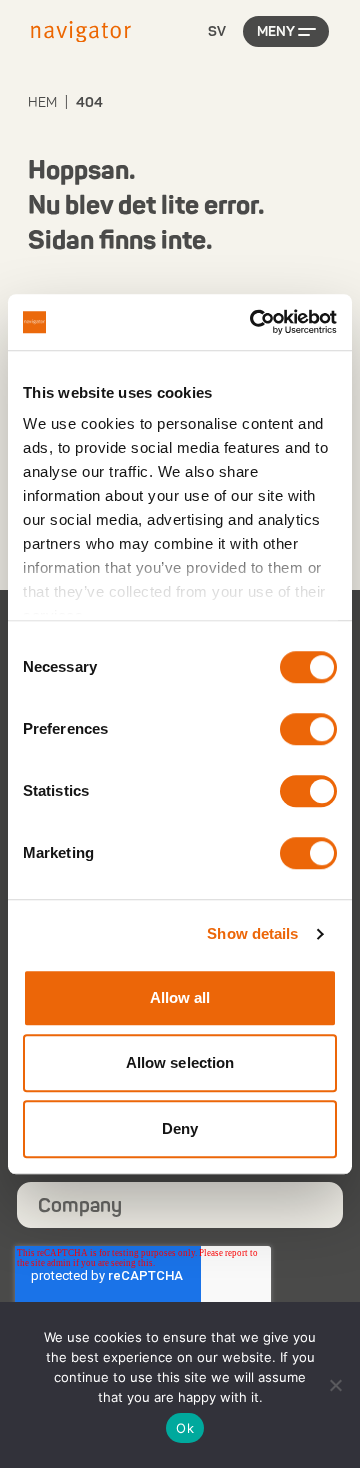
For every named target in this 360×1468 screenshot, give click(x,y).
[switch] (308, 729)
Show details (252, 933)
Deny (180, 1128)
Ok (185, 1428)
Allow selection (180, 1062)
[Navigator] (81, 31)
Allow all (180, 997)
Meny (276, 31)
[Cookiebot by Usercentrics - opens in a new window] (254, 322)
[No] (335, 1385)
